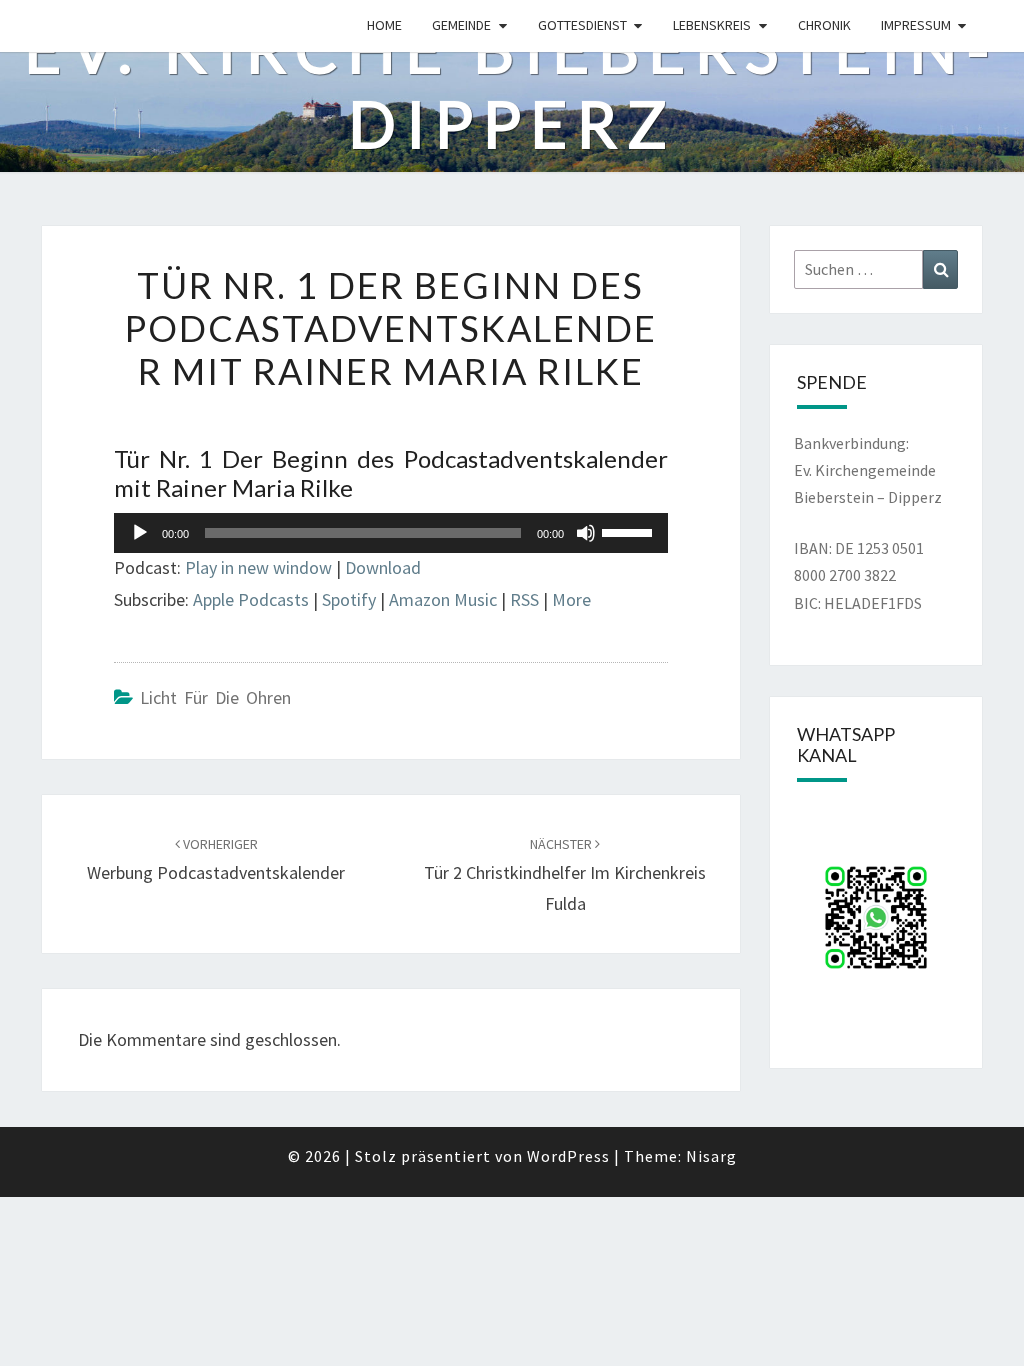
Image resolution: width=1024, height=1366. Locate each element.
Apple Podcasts (251, 599)
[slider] (630, 531)
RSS (524, 599)
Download (383, 567)
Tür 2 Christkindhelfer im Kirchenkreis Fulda (565, 875)
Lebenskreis (712, 25)
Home (384, 25)
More (571, 599)
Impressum (916, 25)
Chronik (824, 25)
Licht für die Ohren (215, 697)
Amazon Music (443, 599)
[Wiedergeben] (140, 533)
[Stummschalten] (586, 533)
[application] (391, 533)
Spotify (349, 599)
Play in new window (258, 567)
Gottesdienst (582, 25)
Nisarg (711, 1156)
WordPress (568, 1156)
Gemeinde (461, 25)
